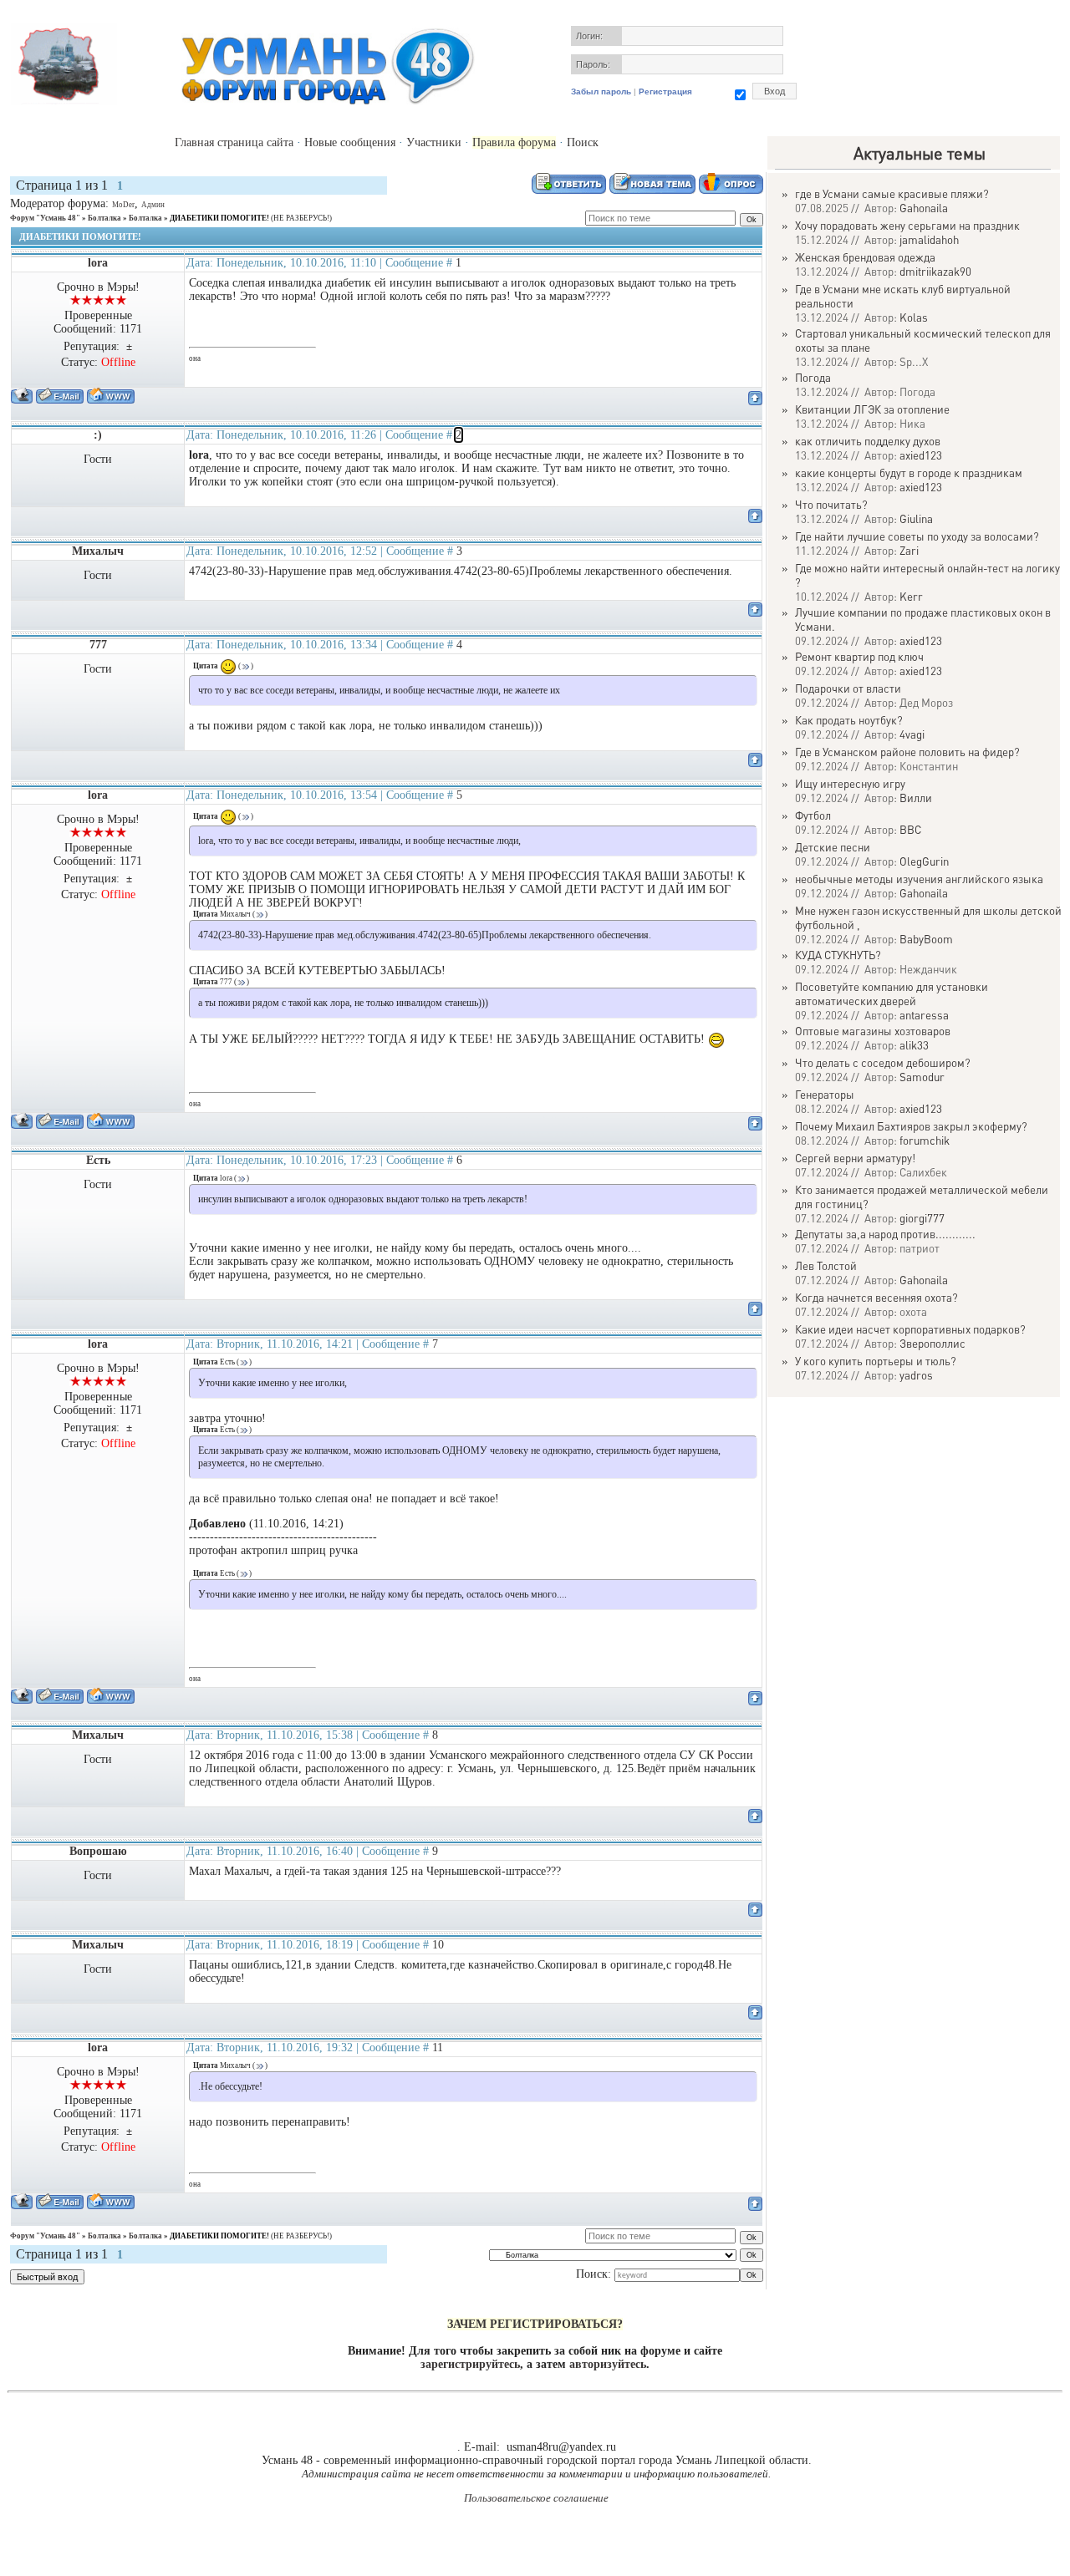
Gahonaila (924, 208)
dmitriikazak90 (935, 271)
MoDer (123, 205)
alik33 (914, 1045)
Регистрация (665, 91)
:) (98, 435)
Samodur (922, 1077)
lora (98, 263)
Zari (909, 550)
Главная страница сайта (234, 142)
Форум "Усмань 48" (45, 218)
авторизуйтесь (608, 2364)
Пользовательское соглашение (536, 2498)
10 (438, 1945)
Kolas (914, 317)
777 (98, 645)
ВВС (910, 829)
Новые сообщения (350, 142)
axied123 (921, 455)
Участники (434, 142)
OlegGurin (924, 861)
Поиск (583, 142)
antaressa (924, 1015)
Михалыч (98, 551)
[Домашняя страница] (111, 396)
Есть (98, 1160)
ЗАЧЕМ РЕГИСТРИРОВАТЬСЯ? (535, 2324)
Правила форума (514, 142)
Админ (153, 205)
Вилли (916, 798)
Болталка (104, 218)
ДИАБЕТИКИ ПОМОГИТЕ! (219, 218)
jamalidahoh (929, 239)
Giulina (916, 518)
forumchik (925, 1140)
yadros (916, 1375)
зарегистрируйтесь (470, 2364)
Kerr (911, 596)
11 (438, 2048)
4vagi (912, 734)
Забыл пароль (601, 91)
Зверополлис (932, 1343)
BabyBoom (926, 939)
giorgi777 (922, 1218)
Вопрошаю (98, 1851)
